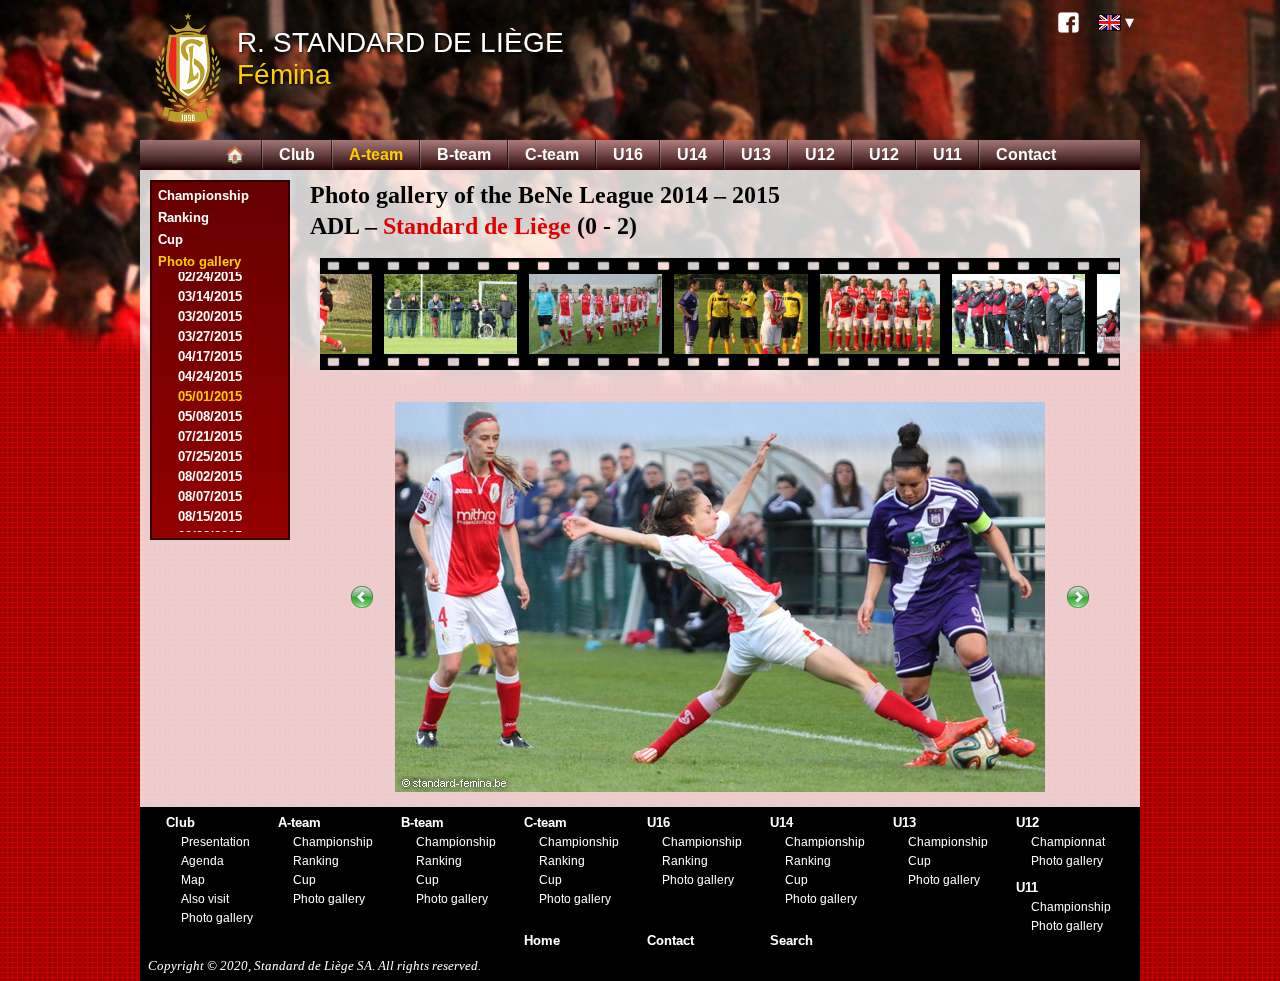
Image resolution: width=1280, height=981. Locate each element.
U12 (820, 154)
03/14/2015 (210, 296)
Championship (203, 195)
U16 (628, 154)
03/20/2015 (210, 316)
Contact (1026, 154)
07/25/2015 (210, 456)
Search (791, 940)
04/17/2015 (210, 356)
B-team (464, 154)
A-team (376, 154)
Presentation (215, 842)
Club (297, 154)
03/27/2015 (210, 336)
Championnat (1068, 842)
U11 (947, 154)
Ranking (183, 217)
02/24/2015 (210, 276)
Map (193, 880)
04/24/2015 (210, 376)
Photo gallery (217, 918)
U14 (692, 154)
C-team (552, 154)
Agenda (202, 861)
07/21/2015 (210, 436)
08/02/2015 (210, 476)
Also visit (205, 899)
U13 (756, 154)
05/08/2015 (210, 416)
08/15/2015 (210, 516)
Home (542, 940)
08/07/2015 (210, 496)
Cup (170, 239)
